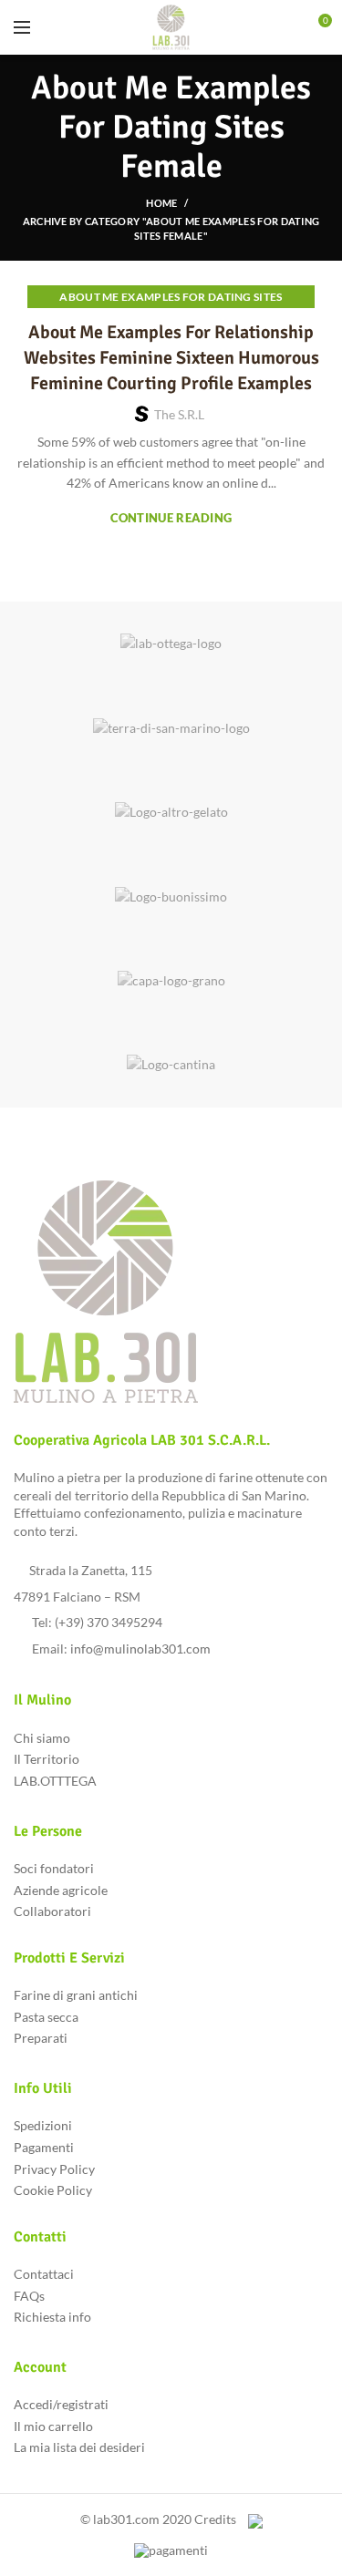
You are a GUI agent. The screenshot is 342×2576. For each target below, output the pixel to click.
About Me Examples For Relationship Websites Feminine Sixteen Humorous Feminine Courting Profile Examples (171, 358)
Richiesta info (52, 2317)
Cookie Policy (53, 2190)
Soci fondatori (54, 1868)
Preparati (41, 2038)
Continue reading (171, 518)
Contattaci (44, 2274)
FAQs (29, 2296)
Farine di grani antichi (76, 1995)
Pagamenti (44, 2147)
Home (161, 203)
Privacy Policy (54, 2169)
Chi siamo (42, 1738)
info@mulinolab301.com (140, 1649)
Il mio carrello (53, 2426)
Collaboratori (52, 1911)
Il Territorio (47, 1759)
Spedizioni (43, 2125)
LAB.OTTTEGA (55, 1781)
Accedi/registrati (61, 2404)
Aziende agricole (61, 1890)
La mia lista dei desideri (79, 2447)
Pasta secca (46, 2017)
